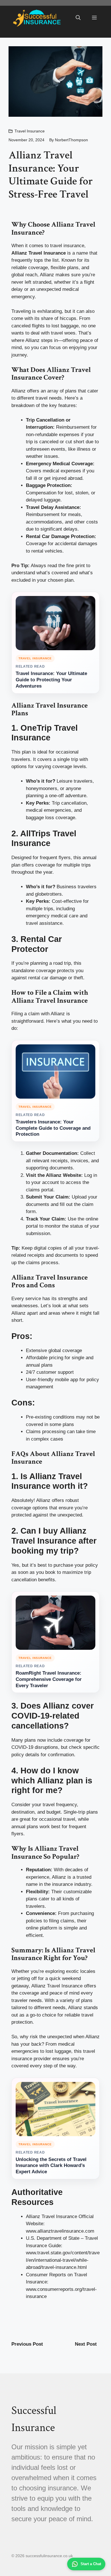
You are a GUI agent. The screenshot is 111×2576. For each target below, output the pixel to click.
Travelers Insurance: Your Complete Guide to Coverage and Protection (53, 1128)
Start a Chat (91, 2564)
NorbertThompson (71, 140)
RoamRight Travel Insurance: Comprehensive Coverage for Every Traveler (49, 1679)
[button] (78, 18)
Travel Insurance (30, 131)
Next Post (86, 2344)
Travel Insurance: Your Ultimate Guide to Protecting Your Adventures (51, 680)
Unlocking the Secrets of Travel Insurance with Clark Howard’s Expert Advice (51, 2166)
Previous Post (27, 2344)
